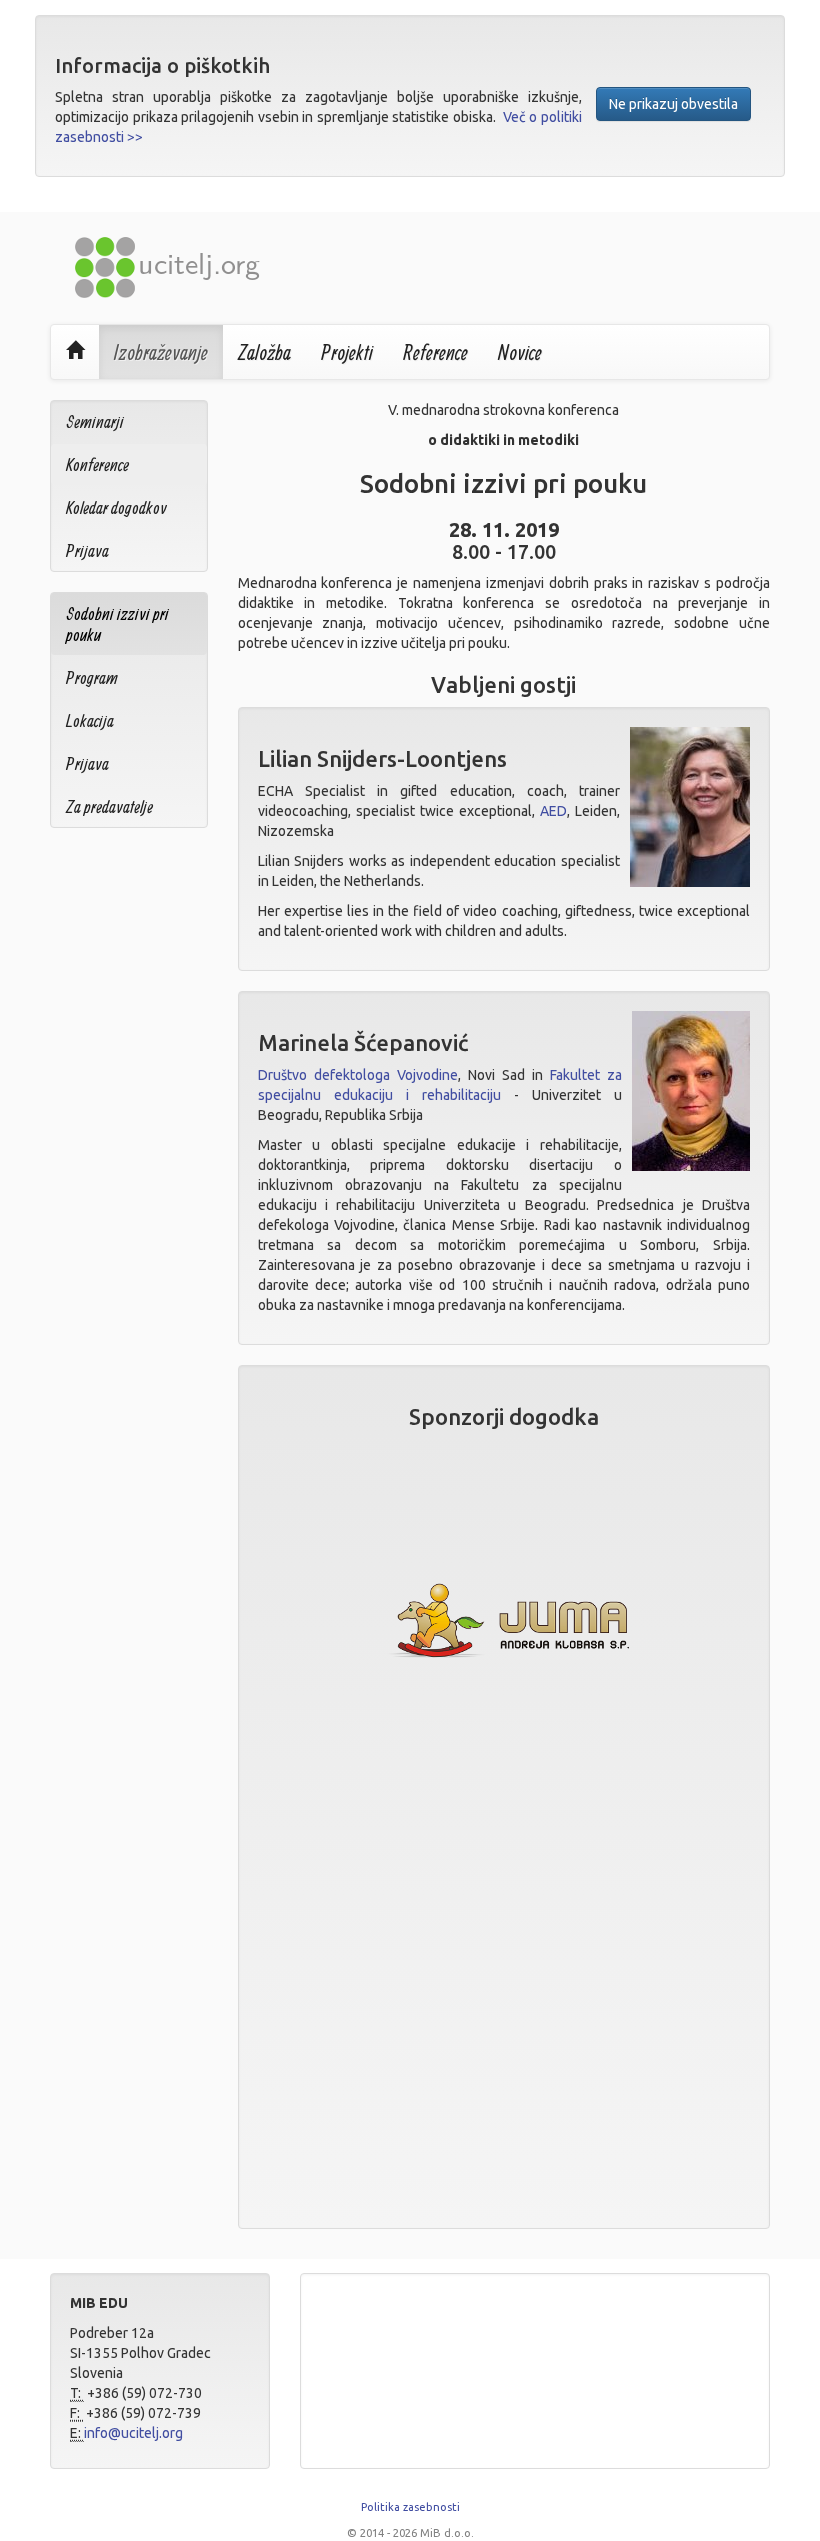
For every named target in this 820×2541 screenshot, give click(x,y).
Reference (435, 352)
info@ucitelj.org (133, 2433)
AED (553, 811)
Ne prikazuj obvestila (673, 104)
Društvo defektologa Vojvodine (358, 1075)
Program (92, 677)
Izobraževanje (161, 352)
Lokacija (90, 720)
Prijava (87, 550)
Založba (264, 352)
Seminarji (95, 421)
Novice (520, 352)
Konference (97, 464)
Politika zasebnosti (410, 2507)
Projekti (347, 352)
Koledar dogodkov (116, 507)
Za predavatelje (109, 806)
